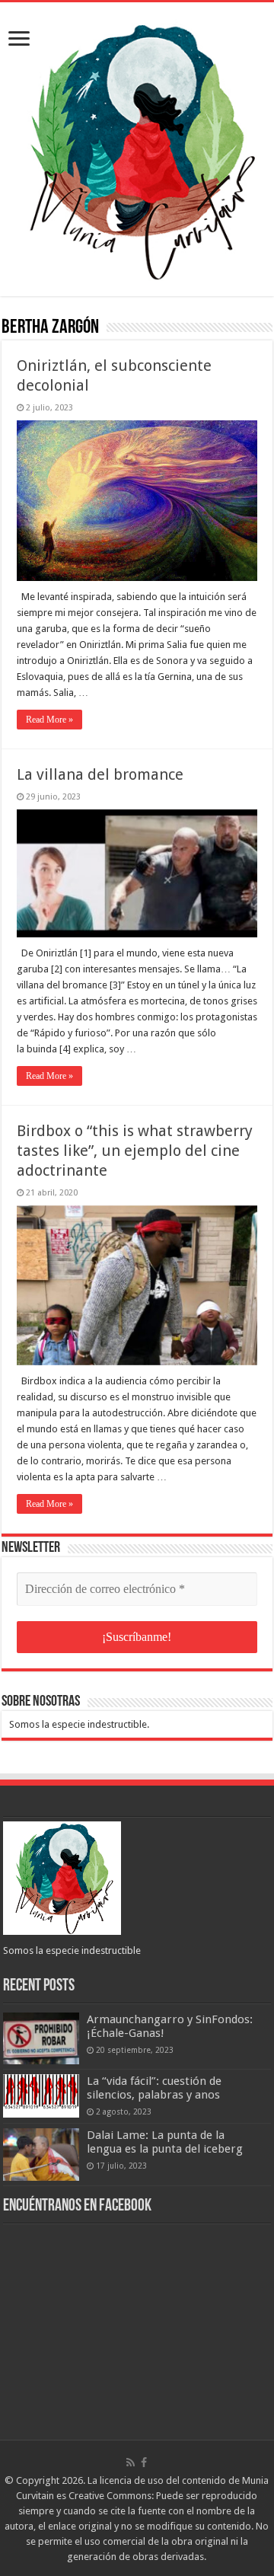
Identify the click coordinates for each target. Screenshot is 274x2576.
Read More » (49, 720)
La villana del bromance (100, 774)
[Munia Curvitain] (137, 146)
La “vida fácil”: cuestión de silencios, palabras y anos (154, 2088)
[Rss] (131, 2463)
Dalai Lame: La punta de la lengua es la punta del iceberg (165, 2142)
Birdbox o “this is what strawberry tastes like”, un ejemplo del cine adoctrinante (135, 1151)
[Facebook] (144, 2463)
